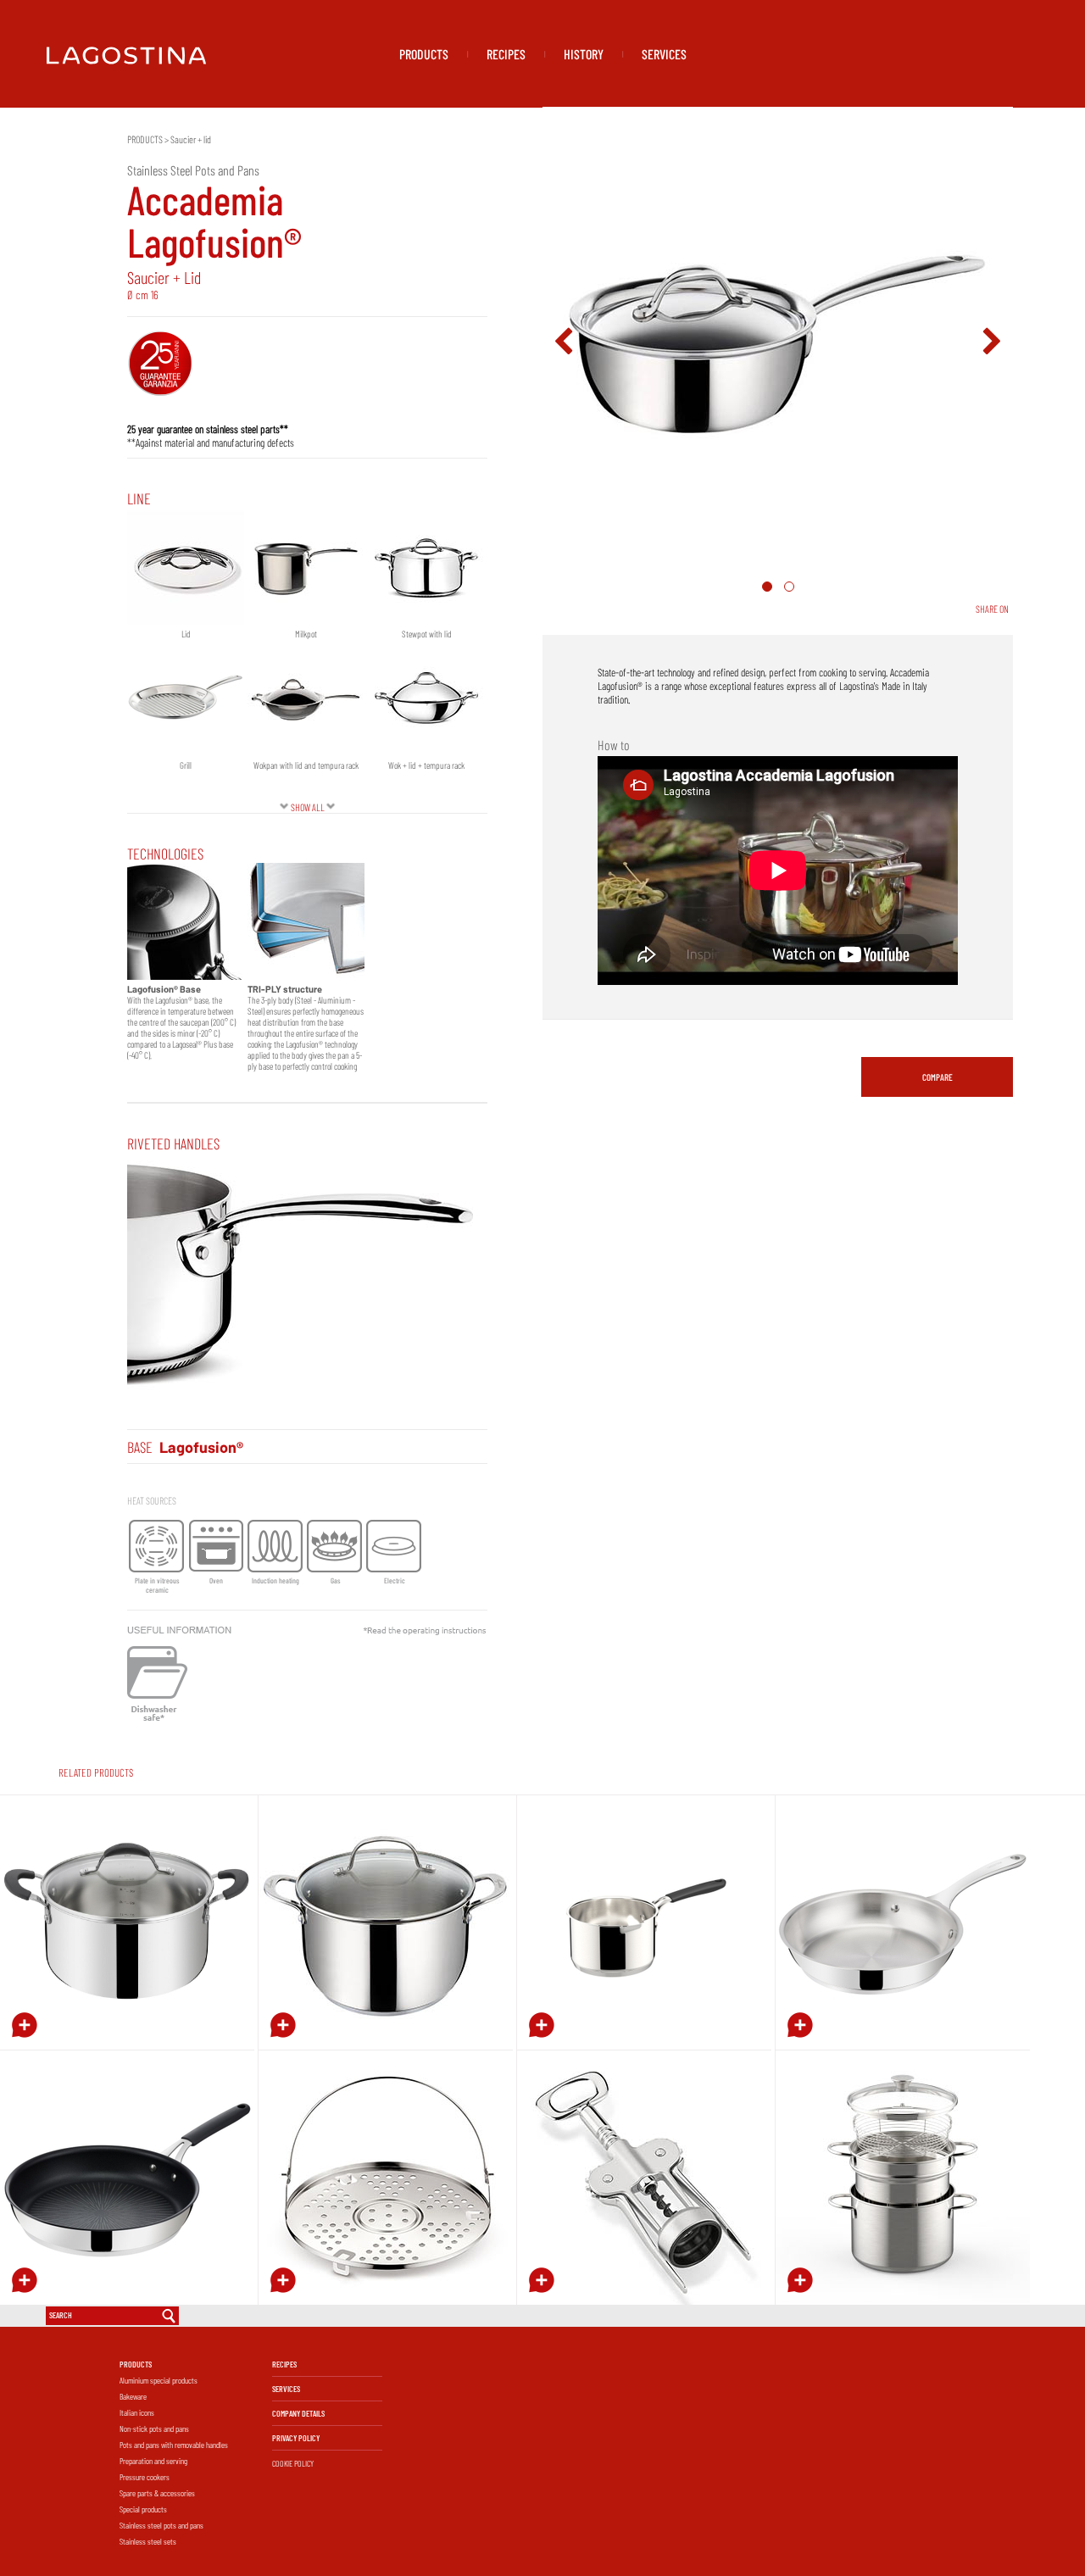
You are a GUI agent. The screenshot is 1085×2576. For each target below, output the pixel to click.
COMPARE (938, 1077)
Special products (143, 2509)
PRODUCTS (424, 54)
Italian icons (137, 2412)
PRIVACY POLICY (296, 2438)
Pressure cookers (145, 2477)
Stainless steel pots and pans (161, 2525)
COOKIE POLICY (293, 2463)
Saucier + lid (191, 139)
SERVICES (664, 54)
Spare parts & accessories (157, 2493)
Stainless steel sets (148, 2541)
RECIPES (506, 54)
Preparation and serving (153, 2461)
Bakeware (133, 2396)
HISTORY (584, 54)
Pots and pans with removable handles (174, 2445)
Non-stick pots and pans (154, 2429)
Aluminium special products (159, 2380)
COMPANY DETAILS (298, 2413)
